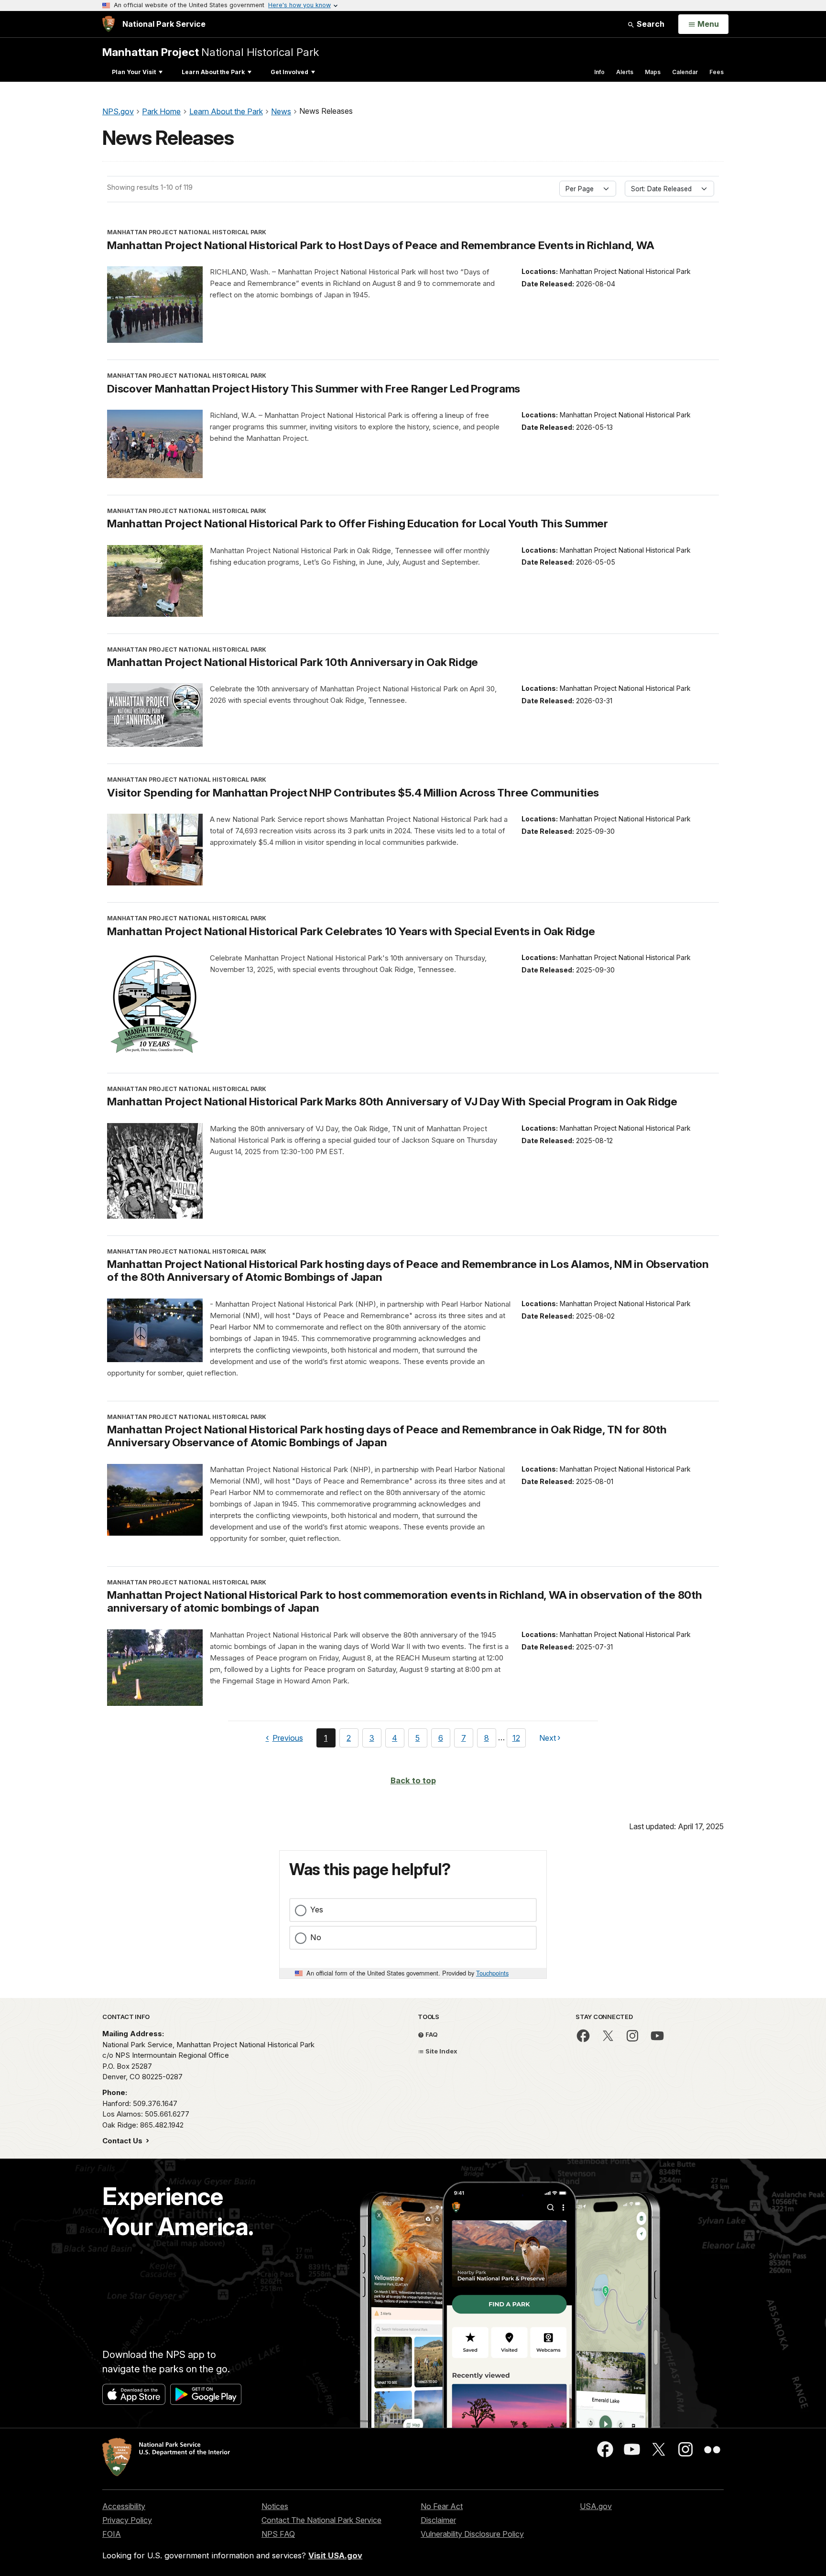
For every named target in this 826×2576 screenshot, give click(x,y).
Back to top (413, 1780)
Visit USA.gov (335, 2555)
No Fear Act (442, 2506)
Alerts (625, 72)
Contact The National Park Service (321, 2520)
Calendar (685, 72)
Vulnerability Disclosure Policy (472, 2534)
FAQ (431, 2034)
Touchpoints (492, 1973)
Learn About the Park (213, 72)
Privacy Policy (127, 2520)
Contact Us (123, 2141)
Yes (317, 1910)
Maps (653, 72)
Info (599, 72)
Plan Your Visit (134, 72)
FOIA (112, 2534)
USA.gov (596, 2506)
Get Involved (289, 72)
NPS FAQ (278, 2534)
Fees (717, 72)
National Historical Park (211, 52)
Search (650, 24)
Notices (275, 2506)
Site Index (441, 2051)
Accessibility (124, 2506)
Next (548, 1740)
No (316, 1937)
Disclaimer (438, 2520)
